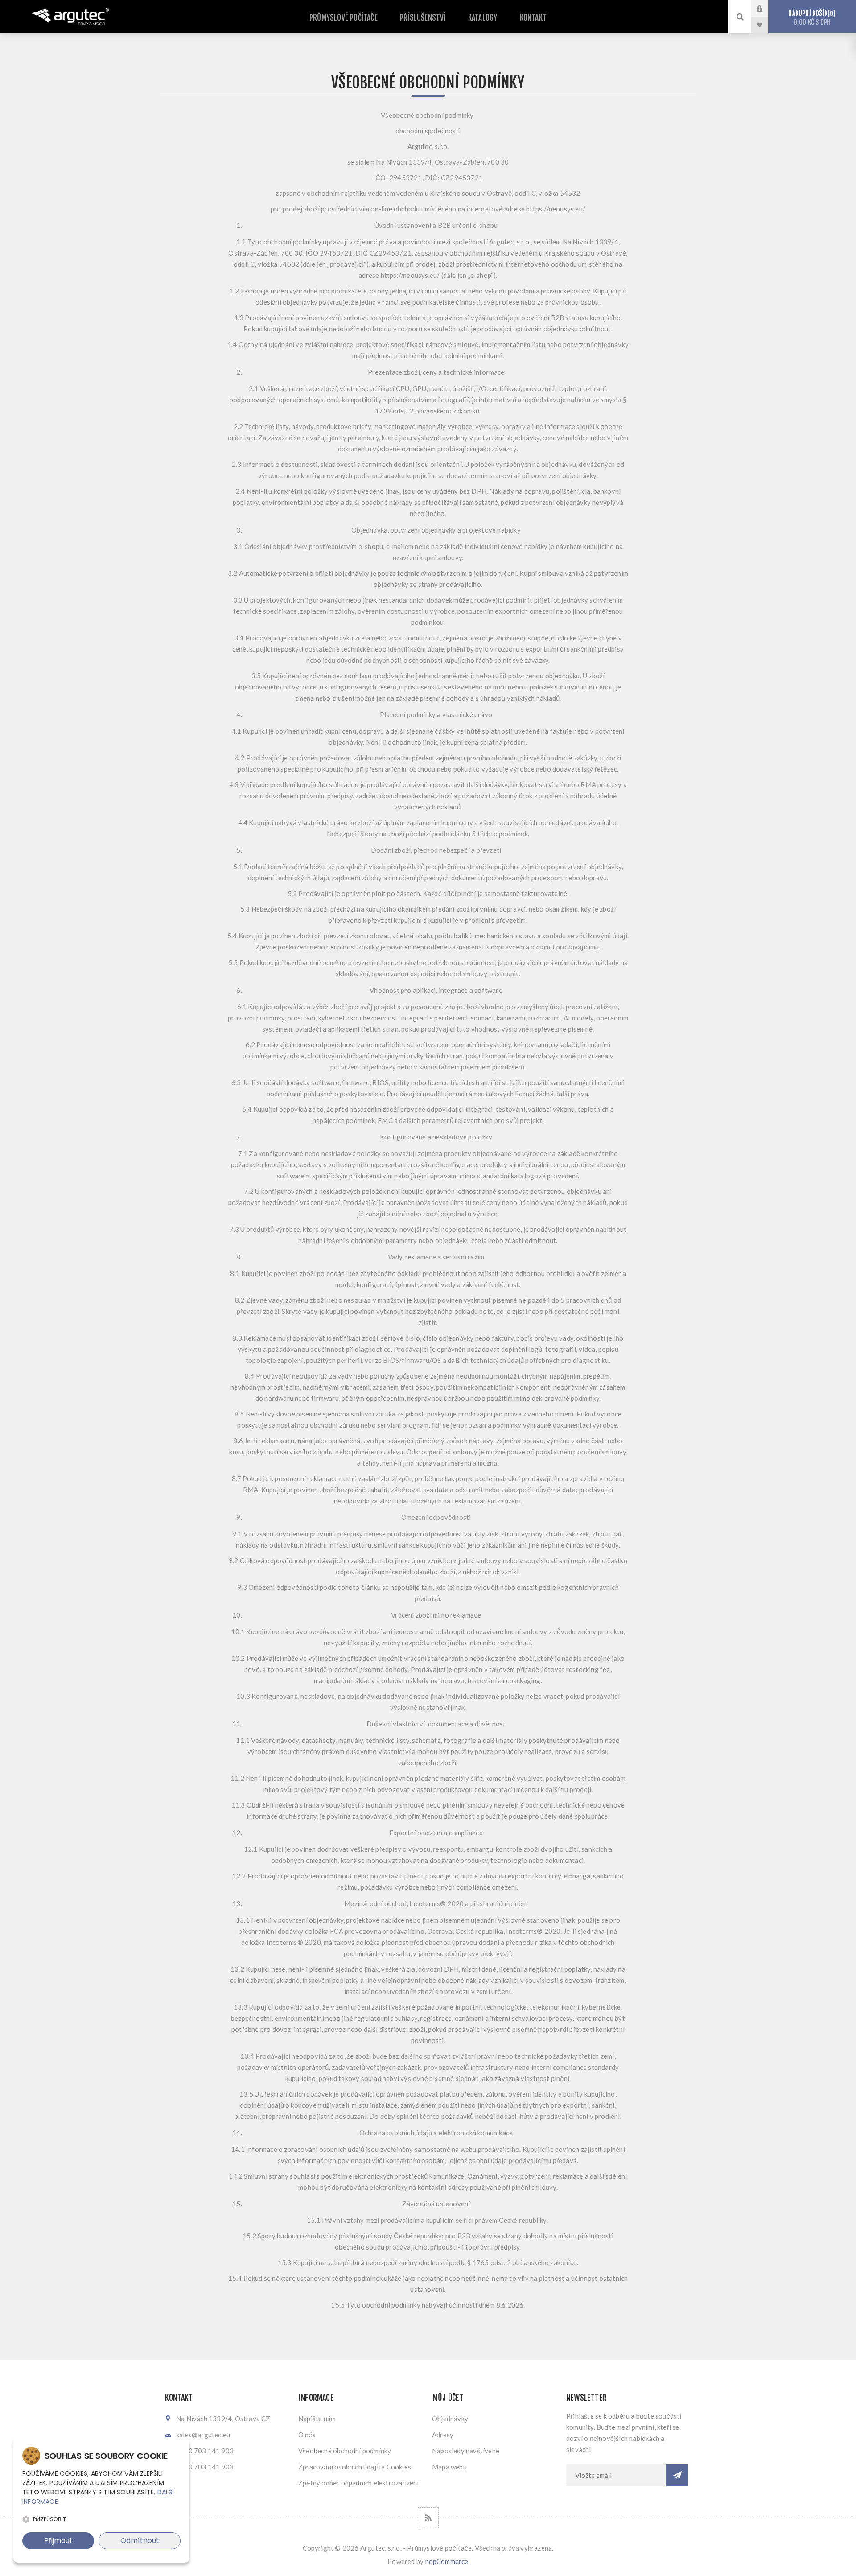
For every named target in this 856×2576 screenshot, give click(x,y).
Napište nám (317, 2419)
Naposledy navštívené (466, 2451)
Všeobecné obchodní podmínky (345, 2451)
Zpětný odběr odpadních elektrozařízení (359, 2483)
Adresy (443, 2435)
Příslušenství (423, 18)
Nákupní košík (811, 18)
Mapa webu (449, 2467)
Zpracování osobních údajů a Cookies (355, 2467)
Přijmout (58, 2541)
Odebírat (677, 2475)
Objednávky (450, 2419)
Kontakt (533, 18)
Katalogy (483, 18)
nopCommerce (447, 2561)
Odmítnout (140, 2541)
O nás (307, 2435)
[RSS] (428, 2518)
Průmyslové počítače (344, 18)
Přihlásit (766, 8)
